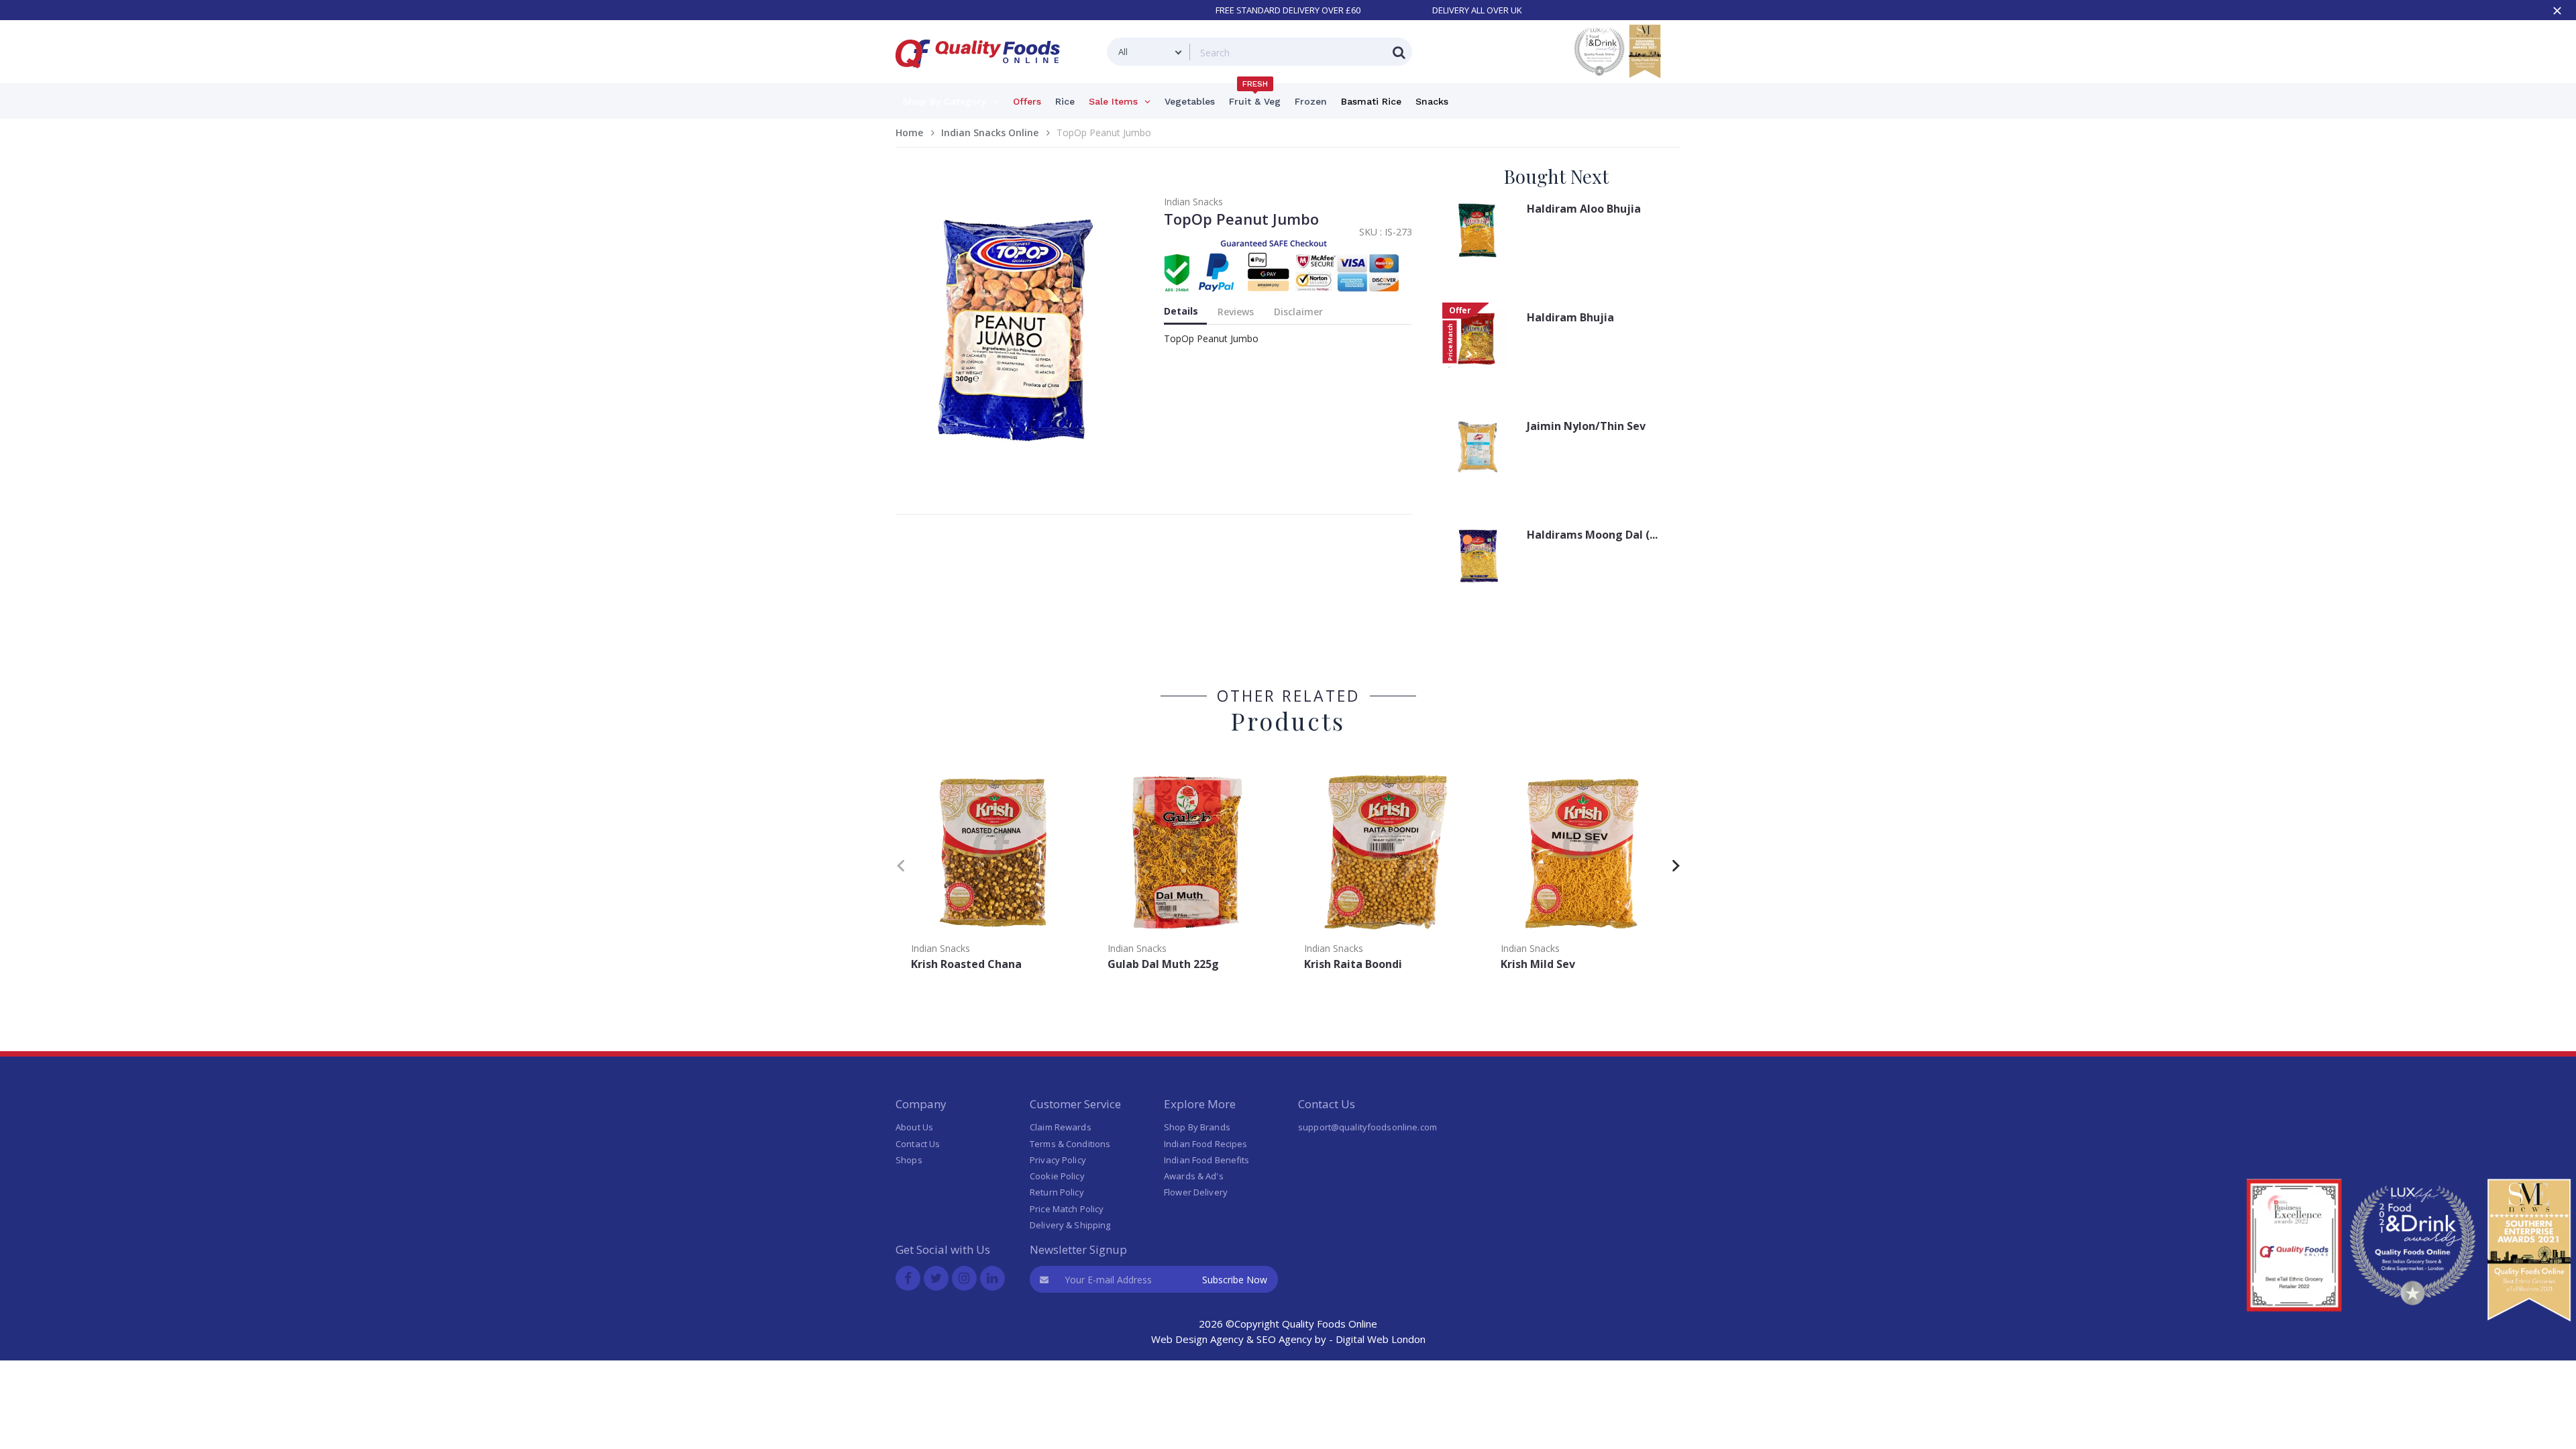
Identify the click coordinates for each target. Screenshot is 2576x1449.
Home (909, 132)
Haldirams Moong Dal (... (1592, 535)
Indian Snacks (1193, 202)
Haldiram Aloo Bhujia (1584, 209)
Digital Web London (1381, 1339)
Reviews (1236, 312)
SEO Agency (1284, 1339)
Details (1181, 311)
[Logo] (982, 76)
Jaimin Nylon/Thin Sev (1586, 426)
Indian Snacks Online (990, 132)
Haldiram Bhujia (1570, 317)
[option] (994, 871)
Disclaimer (1298, 312)
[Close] (2557, 11)
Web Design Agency (1197, 1339)
